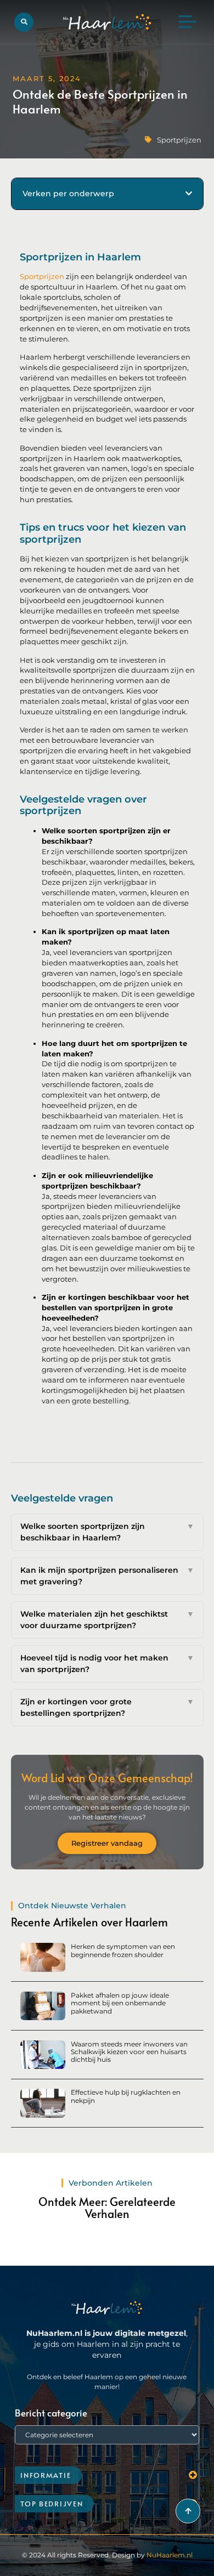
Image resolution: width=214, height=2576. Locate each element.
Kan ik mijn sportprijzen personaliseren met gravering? (107, 1576)
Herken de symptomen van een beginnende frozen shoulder (123, 1950)
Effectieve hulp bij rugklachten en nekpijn (126, 2096)
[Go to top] (188, 2511)
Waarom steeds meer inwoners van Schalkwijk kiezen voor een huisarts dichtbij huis (129, 2052)
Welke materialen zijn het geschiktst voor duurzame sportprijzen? (107, 1620)
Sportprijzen (179, 140)
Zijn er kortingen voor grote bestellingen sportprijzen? (107, 1707)
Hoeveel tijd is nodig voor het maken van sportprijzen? (107, 1664)
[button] (24, 22)
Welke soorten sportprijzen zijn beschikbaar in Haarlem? (107, 1532)
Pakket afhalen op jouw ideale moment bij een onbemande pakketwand (120, 2003)
